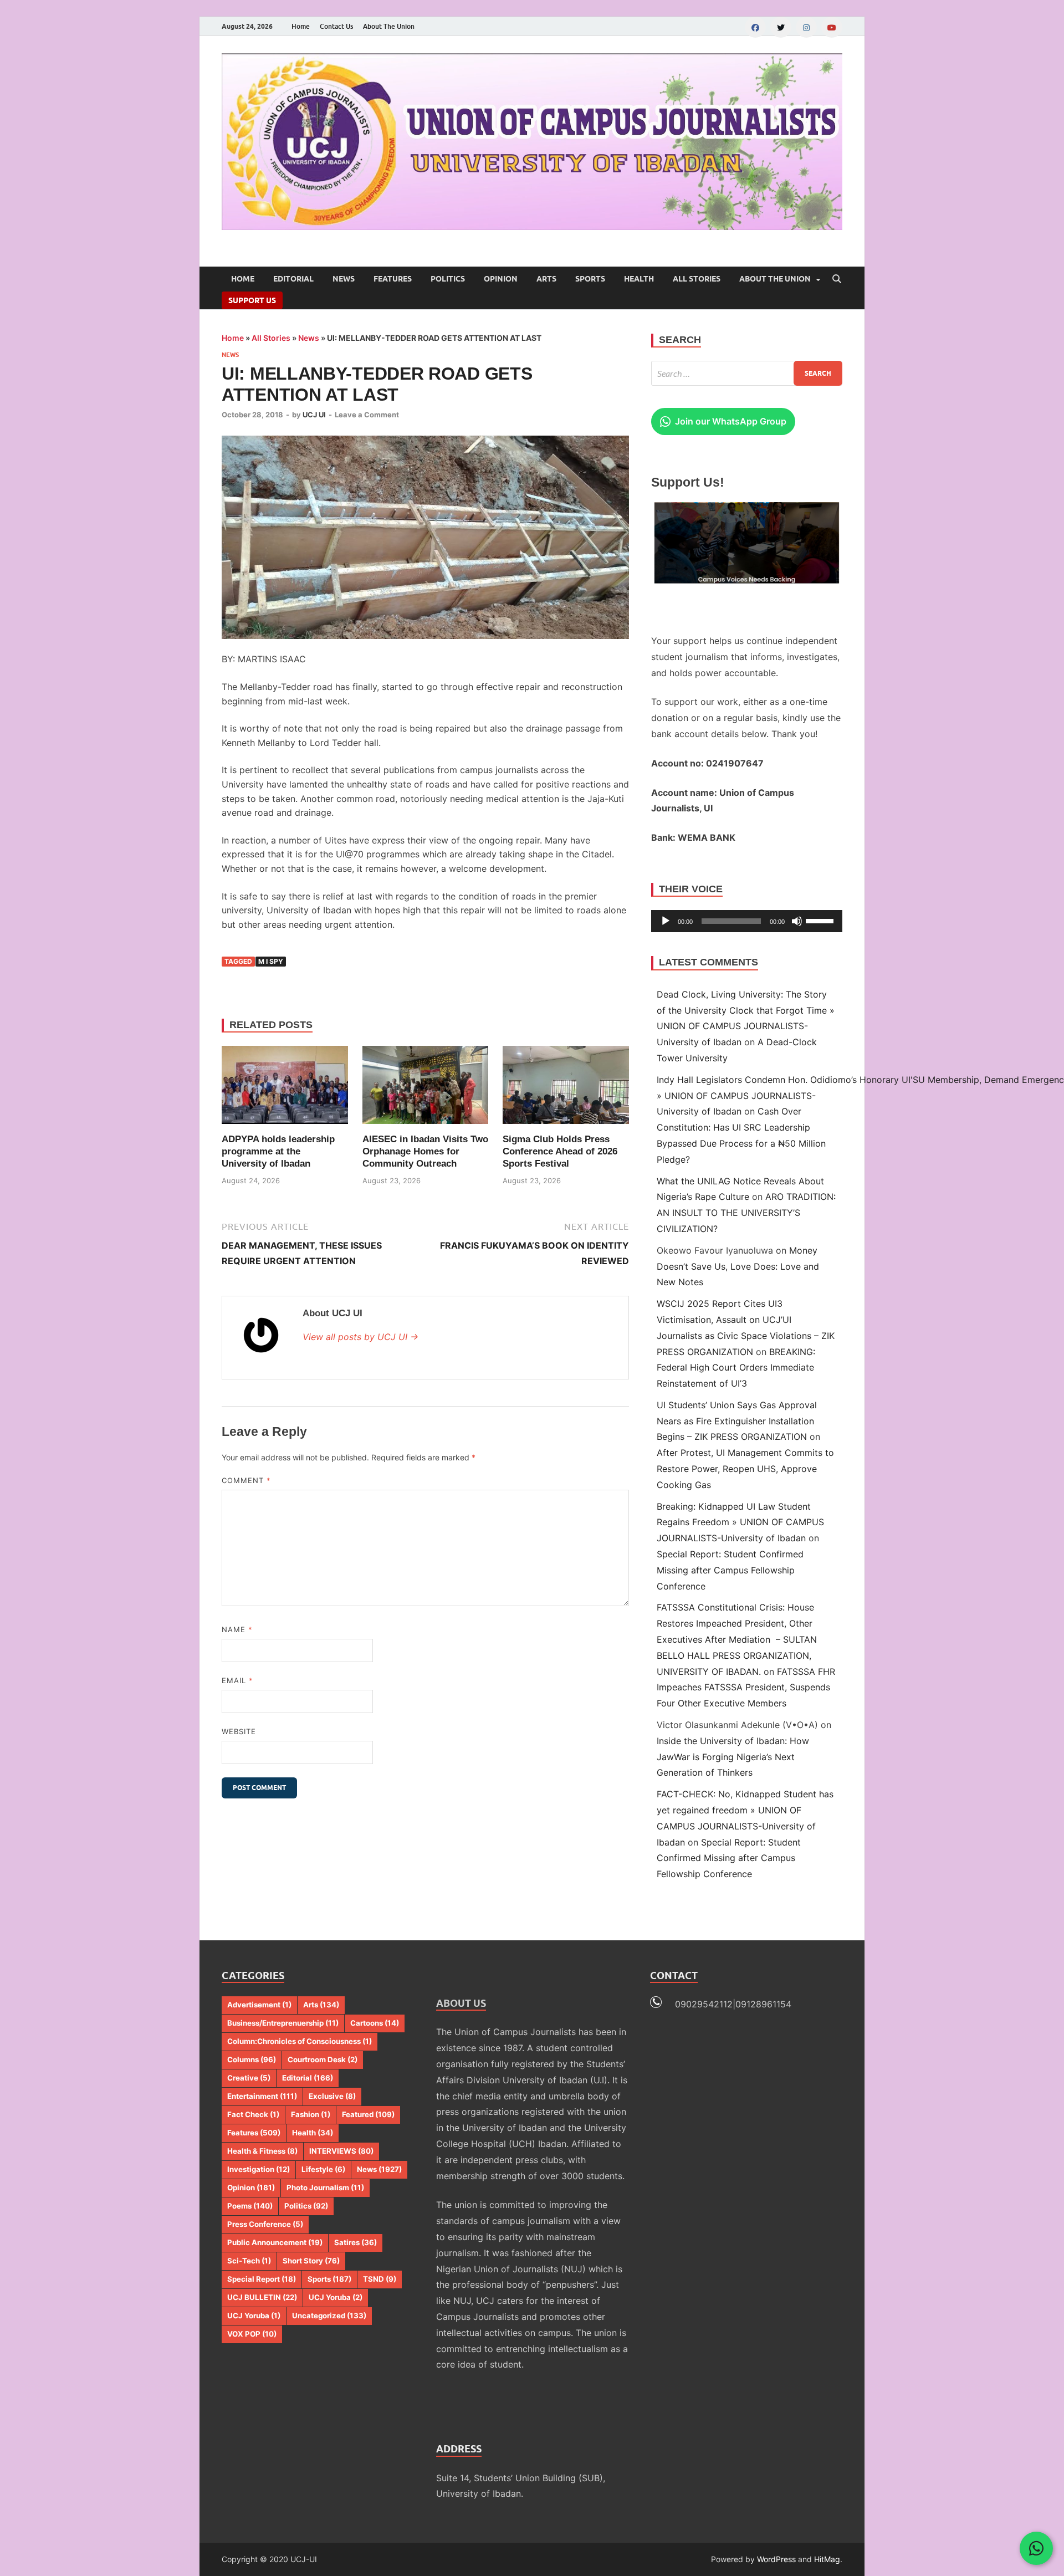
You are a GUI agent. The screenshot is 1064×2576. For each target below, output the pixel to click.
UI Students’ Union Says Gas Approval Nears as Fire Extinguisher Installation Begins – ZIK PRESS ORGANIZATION (737, 1421)
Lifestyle (323, 2169)
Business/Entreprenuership (283, 2023)
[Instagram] (806, 27)
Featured (368, 2114)
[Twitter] (781, 27)
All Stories (697, 279)
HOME (243, 279)
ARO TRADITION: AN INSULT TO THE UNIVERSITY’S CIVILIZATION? (746, 1213)
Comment (246, 1480)
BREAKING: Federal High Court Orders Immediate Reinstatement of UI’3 (736, 1368)
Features (393, 279)
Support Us (252, 300)
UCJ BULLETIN (262, 2297)
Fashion (311, 2114)
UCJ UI (314, 415)
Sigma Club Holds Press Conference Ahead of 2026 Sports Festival (560, 1151)
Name (237, 1629)
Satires (355, 2242)
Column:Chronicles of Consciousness (300, 2041)
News (344, 279)
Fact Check (253, 2114)
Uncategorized (329, 2316)
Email (237, 1680)
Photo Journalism (325, 2187)
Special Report (262, 2279)
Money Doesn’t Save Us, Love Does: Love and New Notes (738, 1266)
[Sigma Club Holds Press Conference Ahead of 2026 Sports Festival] (566, 1085)
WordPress (776, 2559)
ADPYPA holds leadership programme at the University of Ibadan (278, 1151)
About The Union (389, 26)
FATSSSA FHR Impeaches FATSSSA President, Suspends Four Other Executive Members (746, 1688)
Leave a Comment (367, 415)
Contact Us (336, 26)
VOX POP (252, 2334)
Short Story (311, 2261)
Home (301, 26)
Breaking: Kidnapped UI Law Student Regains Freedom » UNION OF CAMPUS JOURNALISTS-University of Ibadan (740, 1522)
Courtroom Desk (323, 2059)
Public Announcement (275, 2242)
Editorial (293, 279)
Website (239, 1731)
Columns (252, 2059)
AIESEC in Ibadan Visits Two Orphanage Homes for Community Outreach (425, 1151)
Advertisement (259, 2005)
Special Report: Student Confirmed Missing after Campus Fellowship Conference (730, 1570)
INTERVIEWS (341, 2151)
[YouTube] (832, 27)
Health (639, 279)
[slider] (821, 920)
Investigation (259, 2169)
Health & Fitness (262, 2151)
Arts (546, 279)
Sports (590, 279)
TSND (380, 2279)
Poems (250, 2206)
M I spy (271, 961)
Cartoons (375, 2023)
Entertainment (262, 2096)
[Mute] (797, 921)
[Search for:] (747, 373)
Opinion (501, 279)
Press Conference (265, 2224)
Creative (249, 2078)
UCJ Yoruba (336, 2297)
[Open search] (837, 279)
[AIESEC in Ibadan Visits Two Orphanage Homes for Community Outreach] (426, 1085)
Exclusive (332, 2096)
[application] (747, 921)
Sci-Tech (249, 2261)
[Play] (666, 921)
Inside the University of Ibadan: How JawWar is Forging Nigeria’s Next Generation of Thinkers (733, 1757)
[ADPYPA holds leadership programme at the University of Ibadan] (285, 1085)
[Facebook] (755, 27)
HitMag (827, 2559)
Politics (448, 279)
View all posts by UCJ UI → (360, 1337)
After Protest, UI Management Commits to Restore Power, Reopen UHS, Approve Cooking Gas (745, 1469)
